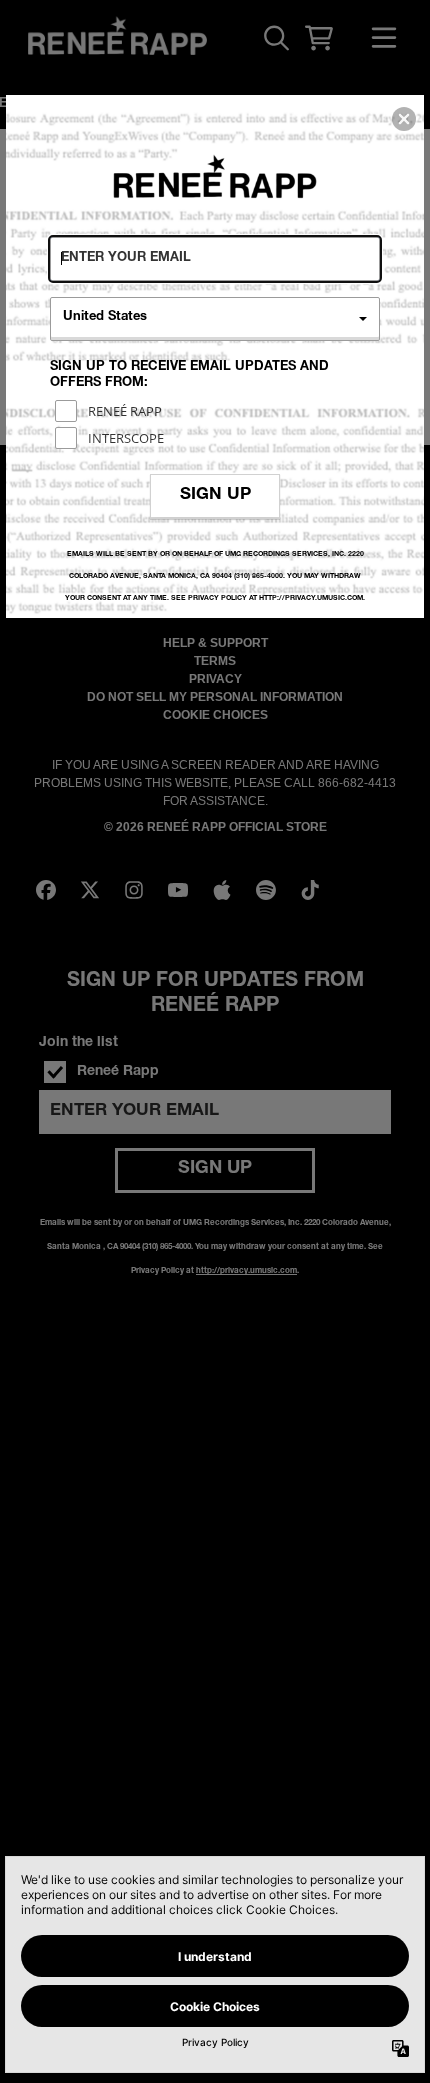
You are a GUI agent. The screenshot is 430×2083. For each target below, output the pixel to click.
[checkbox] (217, 411)
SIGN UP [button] (215, 495)
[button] (404, 119)
